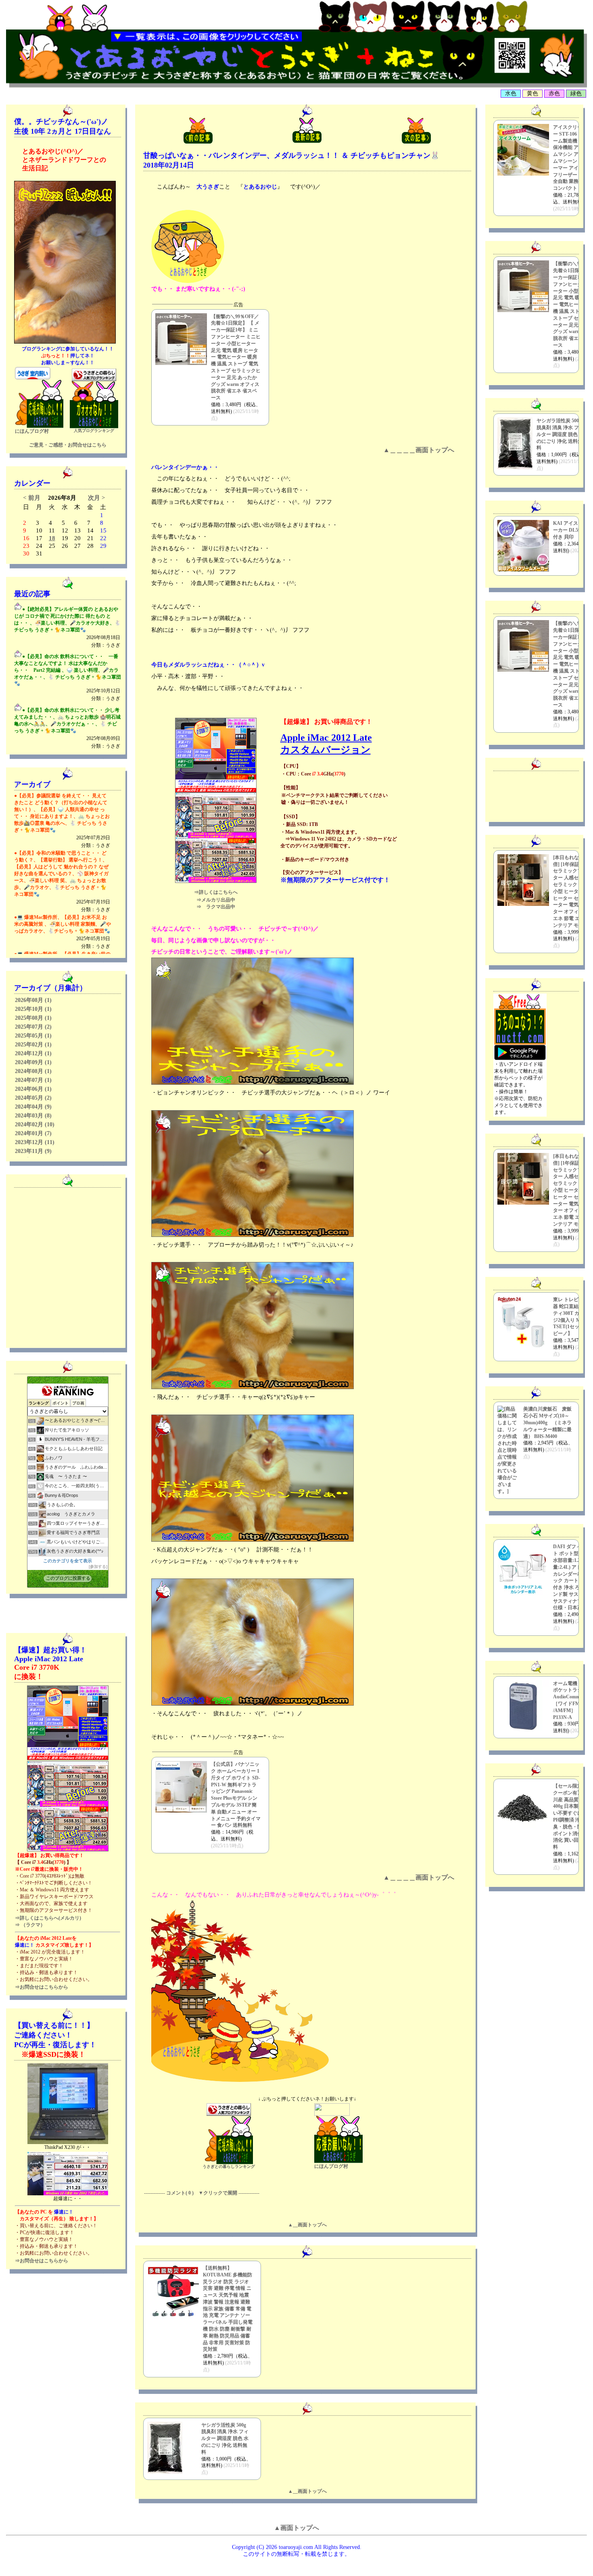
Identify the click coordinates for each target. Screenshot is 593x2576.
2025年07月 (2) (33, 1027)
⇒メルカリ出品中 (216, 900)
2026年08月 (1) (33, 1000)
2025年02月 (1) (33, 1045)
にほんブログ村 (32, 431)
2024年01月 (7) (33, 1133)
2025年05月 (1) (33, 1036)
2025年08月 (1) (33, 1018)
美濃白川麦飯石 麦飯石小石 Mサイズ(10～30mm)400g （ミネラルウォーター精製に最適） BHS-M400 (547, 1422)
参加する (98, 1567)
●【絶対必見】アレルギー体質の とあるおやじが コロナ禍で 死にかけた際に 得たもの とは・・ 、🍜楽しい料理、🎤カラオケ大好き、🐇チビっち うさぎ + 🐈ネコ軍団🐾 (67, 627)
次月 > (97, 498)
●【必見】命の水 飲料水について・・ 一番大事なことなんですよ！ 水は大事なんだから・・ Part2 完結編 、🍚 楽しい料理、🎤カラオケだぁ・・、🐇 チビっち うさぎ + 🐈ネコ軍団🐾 (68, 677)
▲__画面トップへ (307, 2225)
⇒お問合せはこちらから (42, 1987)
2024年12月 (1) (33, 1053)
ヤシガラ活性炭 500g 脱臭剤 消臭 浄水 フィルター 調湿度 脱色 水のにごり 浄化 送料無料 (225, 2439)
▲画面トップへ (296, 2528)
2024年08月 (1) (33, 1071)
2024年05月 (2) (33, 1098)
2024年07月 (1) (33, 1080)
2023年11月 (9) (33, 1151)
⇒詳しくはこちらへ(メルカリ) (48, 1918)
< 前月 (32, 498)
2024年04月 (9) (33, 1107)
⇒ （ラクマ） (30, 1925)
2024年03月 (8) (33, 1116)
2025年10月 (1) (33, 1009)
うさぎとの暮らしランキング (229, 2166)
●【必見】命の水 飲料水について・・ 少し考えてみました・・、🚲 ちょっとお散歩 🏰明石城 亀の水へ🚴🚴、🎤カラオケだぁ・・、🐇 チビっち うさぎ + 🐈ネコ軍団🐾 (67, 728)
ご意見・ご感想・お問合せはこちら (68, 445)
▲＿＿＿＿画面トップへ (419, 450)
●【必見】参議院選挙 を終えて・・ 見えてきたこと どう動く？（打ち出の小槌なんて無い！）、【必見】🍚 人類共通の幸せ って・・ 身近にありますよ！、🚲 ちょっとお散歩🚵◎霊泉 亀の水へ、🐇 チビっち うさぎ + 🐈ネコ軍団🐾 (62, 821)
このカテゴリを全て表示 (68, 1561)
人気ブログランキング (94, 431)
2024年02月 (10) (35, 1125)
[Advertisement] (520, 795)
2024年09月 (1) (33, 1062)
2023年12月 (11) (35, 1142)
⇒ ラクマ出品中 (216, 907)
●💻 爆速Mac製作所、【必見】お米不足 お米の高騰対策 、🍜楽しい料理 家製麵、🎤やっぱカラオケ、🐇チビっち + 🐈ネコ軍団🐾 (63, 932)
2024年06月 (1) (33, 1089)
